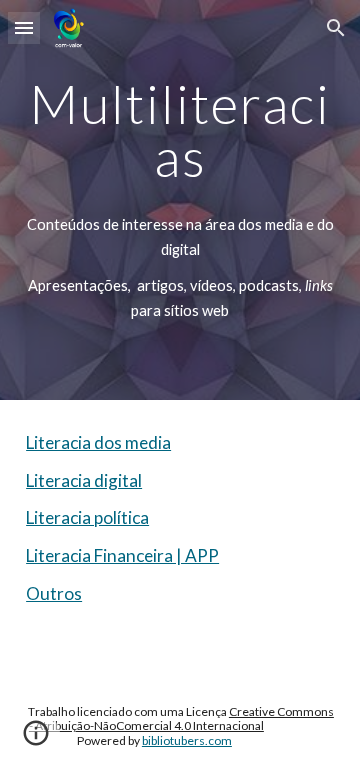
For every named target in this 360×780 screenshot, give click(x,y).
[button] (24, 27)
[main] (180, 200)
